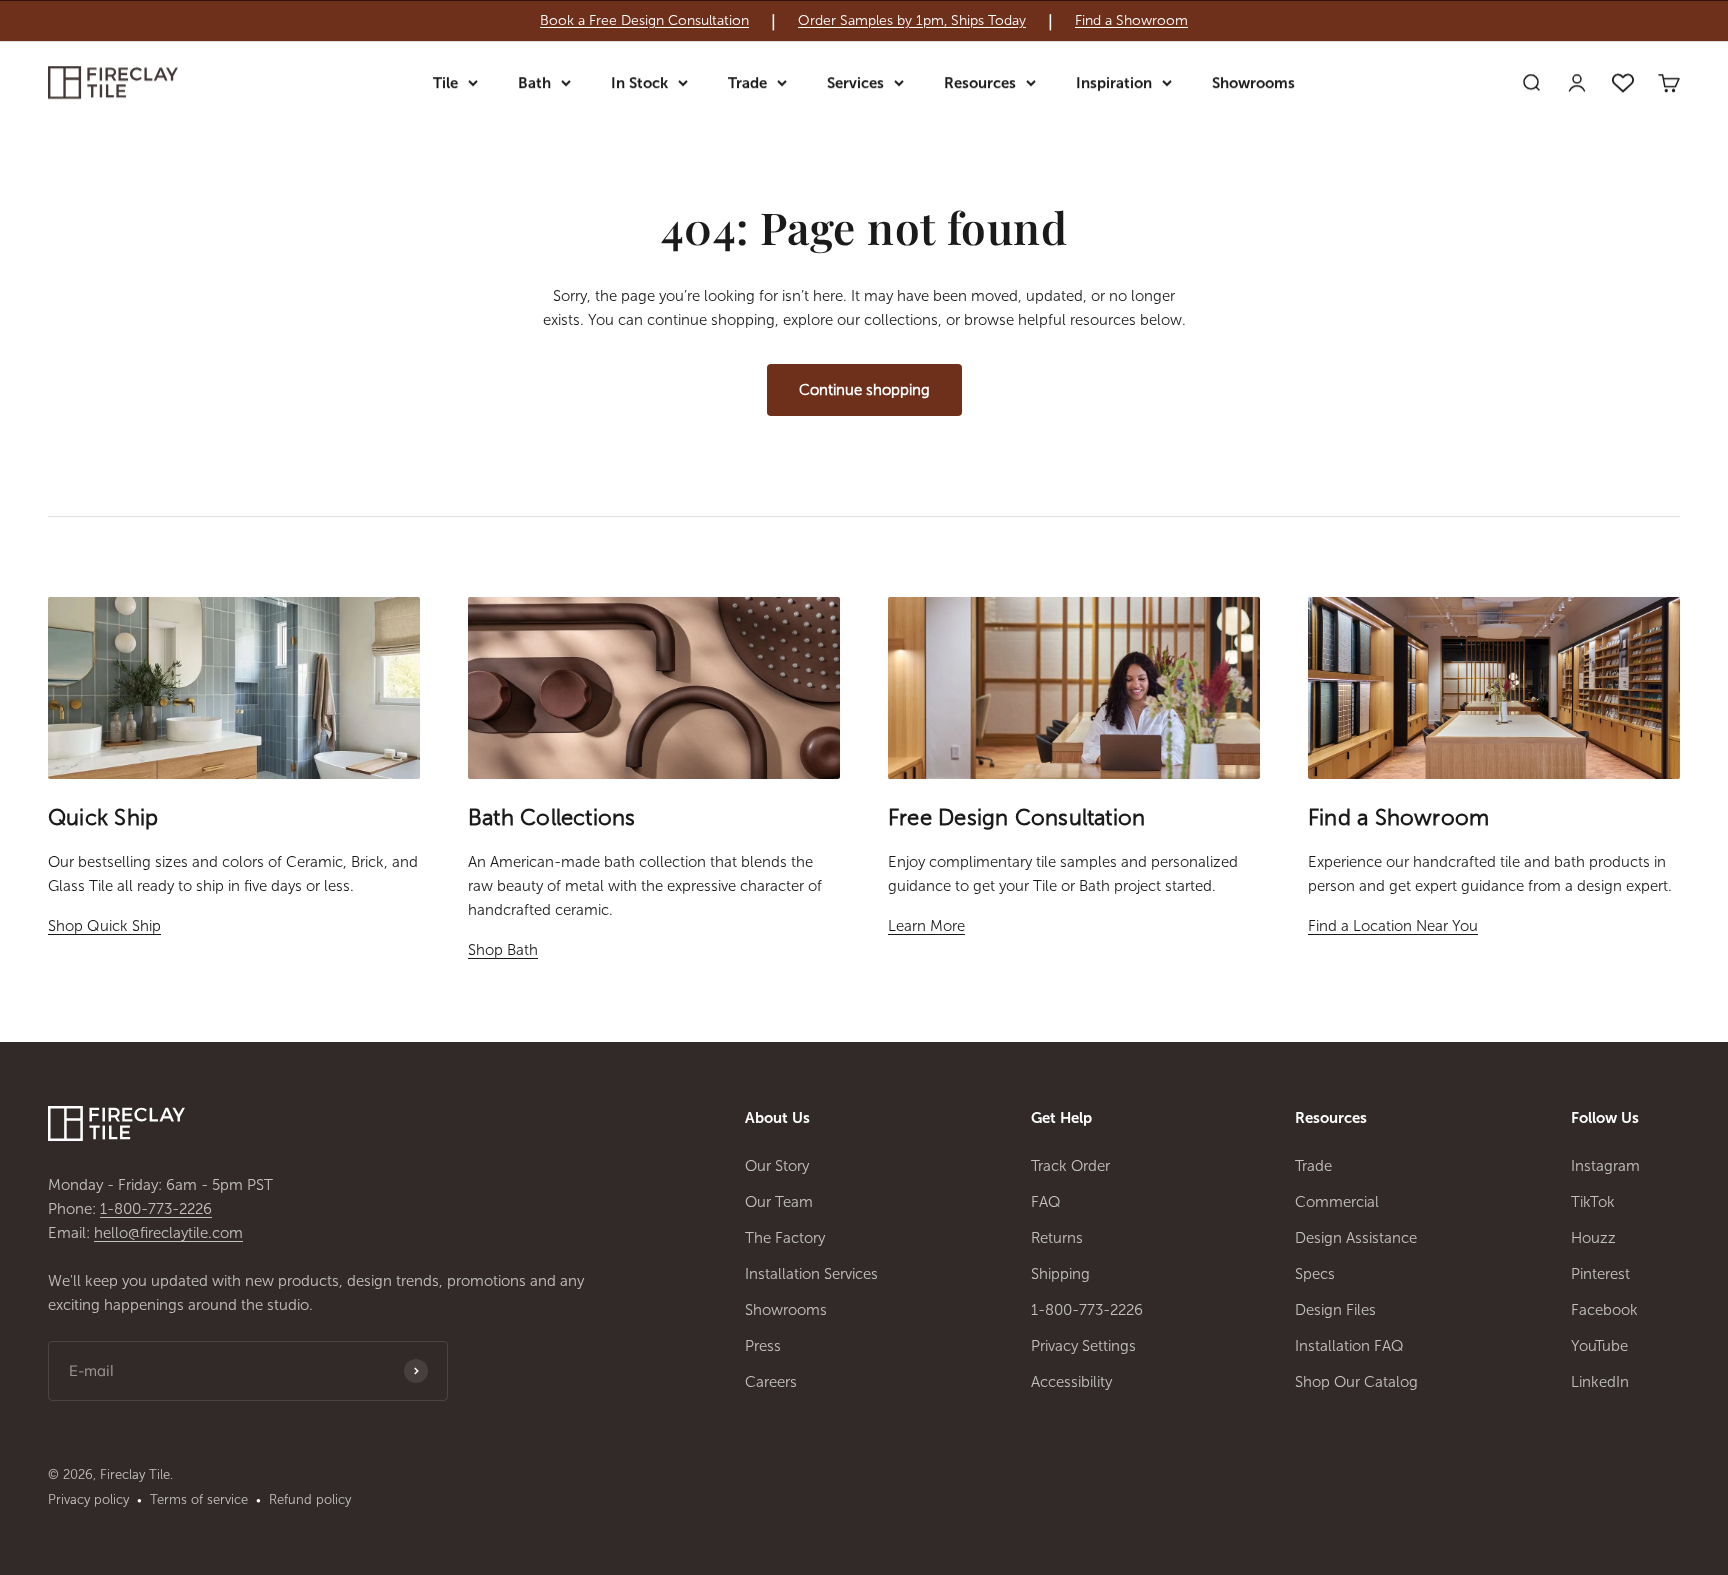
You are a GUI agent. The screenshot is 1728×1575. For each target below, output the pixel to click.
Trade (747, 83)
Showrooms (1253, 83)
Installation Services (811, 1274)
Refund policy (310, 1499)
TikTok (1593, 1202)
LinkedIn (1600, 1382)
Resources (980, 83)
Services (855, 83)
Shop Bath (503, 950)
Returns (1057, 1238)
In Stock (639, 83)
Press (763, 1346)
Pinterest (1600, 1274)
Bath (534, 83)
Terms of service (199, 1499)
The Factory (785, 1238)
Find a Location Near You (1393, 926)
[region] (864, 21)
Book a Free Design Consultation (644, 21)
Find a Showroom (1131, 21)
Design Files (1335, 1310)
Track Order (1070, 1166)
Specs (1315, 1274)
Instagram (1605, 1166)
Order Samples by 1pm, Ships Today (912, 21)
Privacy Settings (1083, 1346)
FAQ (1046, 1202)
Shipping (1060, 1274)
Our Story (777, 1166)
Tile (445, 83)
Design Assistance (1356, 1238)
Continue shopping (864, 390)
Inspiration (1114, 83)
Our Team (779, 1202)
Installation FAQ (1349, 1346)
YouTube (1599, 1346)
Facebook (1604, 1310)
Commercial (1337, 1202)
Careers (771, 1382)
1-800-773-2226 (156, 1209)
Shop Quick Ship (104, 926)
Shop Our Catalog (1356, 1382)
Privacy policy (88, 1499)
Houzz (1593, 1238)
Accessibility (1071, 1382)
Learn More (926, 926)
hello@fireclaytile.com (168, 1233)
